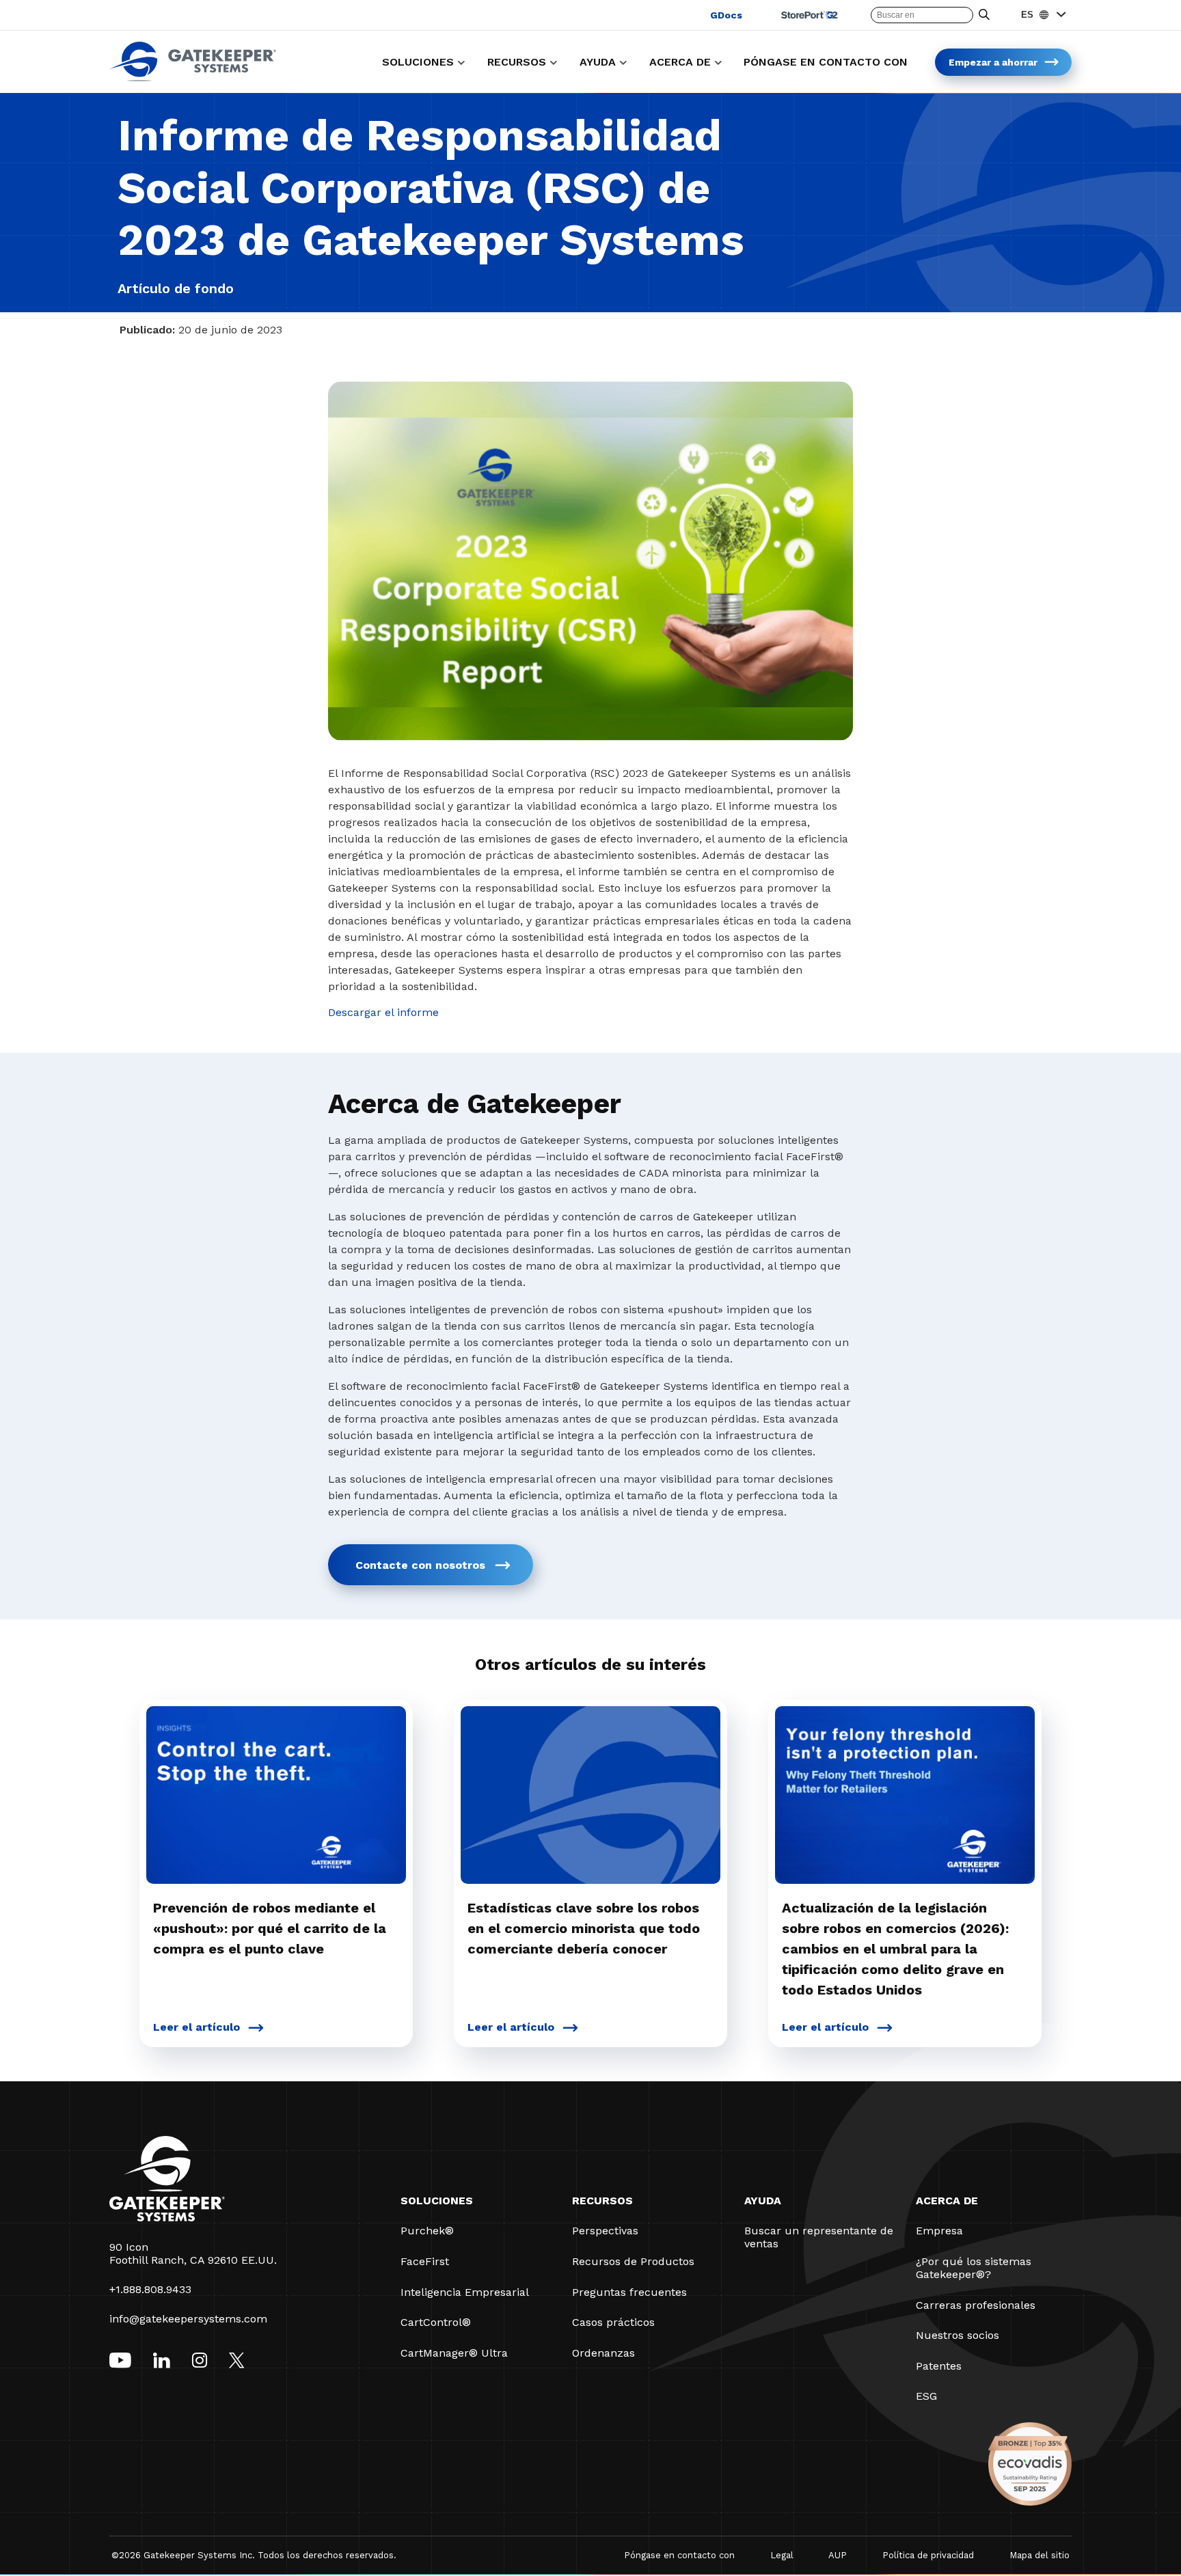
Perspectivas (605, 2231)
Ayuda (763, 2201)
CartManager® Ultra (454, 2353)
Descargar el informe (383, 1012)
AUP (838, 2555)
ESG (926, 2396)
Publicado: (147, 330)
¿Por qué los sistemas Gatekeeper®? (974, 2268)
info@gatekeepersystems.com (188, 2319)
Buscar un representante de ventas (819, 2237)
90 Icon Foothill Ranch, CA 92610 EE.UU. (193, 2253)
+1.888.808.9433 (150, 2289)
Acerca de (947, 2201)
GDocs (726, 15)
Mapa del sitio (1040, 2555)
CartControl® (436, 2322)
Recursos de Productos (633, 2261)
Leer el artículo (196, 2027)
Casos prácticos (613, 2322)
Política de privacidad (928, 2555)
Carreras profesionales (976, 2305)
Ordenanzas (603, 2353)
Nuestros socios (958, 2335)
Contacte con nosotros (420, 1565)
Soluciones (437, 2201)
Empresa (939, 2231)
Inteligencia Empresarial (465, 2292)
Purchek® (427, 2231)
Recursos (602, 2201)
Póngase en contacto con (679, 2555)
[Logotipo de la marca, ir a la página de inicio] (193, 78)
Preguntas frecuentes (629, 2292)
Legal (782, 2555)
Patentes (939, 2366)
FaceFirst (425, 2261)
